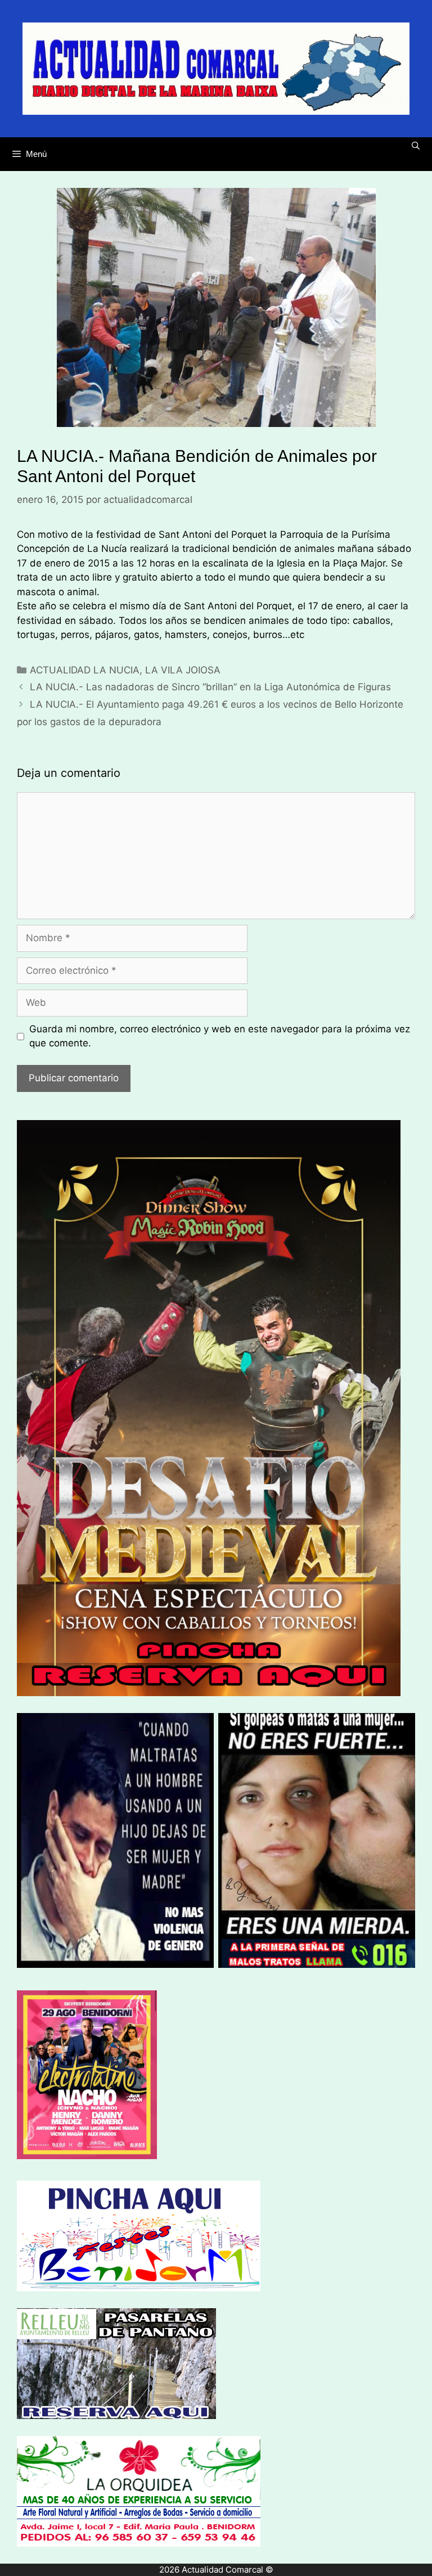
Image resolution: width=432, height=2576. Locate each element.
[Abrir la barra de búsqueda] (416, 146)
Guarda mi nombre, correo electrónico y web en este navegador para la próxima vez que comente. (220, 1036)
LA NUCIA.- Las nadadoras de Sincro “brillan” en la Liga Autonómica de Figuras (210, 687)
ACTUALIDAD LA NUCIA (85, 670)
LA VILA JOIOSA (183, 670)
